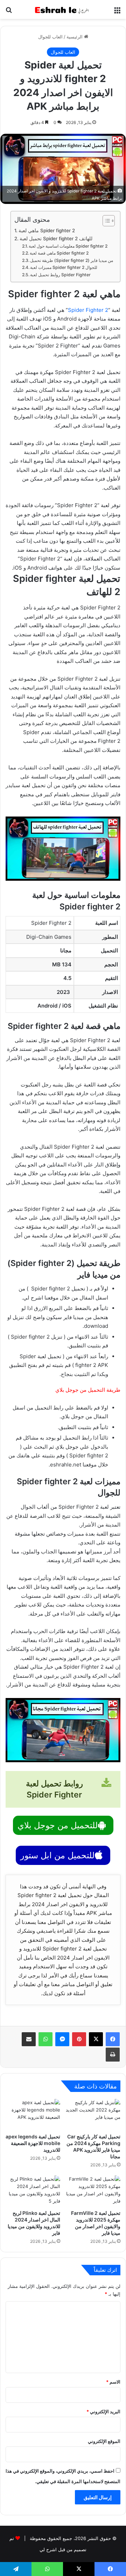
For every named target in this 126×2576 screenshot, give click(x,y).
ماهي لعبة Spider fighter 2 (47, 230)
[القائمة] (117, 12)
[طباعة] (113, 2055)
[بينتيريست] (79, 2039)
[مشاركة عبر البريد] (29, 2039)
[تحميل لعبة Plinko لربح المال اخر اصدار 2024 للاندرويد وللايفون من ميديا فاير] (33, 2191)
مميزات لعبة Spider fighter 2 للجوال (64, 267)
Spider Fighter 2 (88, 310)
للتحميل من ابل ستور (57, 1855)
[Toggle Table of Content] (105, 221)
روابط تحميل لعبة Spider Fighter (60, 275)
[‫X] (96, 2039)
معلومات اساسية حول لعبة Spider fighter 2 (68, 246)
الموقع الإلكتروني (104, 2441)
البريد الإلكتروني (103, 2412)
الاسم (113, 2382)
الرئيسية (75, 37)
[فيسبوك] (113, 2039)
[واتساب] (45, 2039)
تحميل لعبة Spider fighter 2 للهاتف (56, 239)
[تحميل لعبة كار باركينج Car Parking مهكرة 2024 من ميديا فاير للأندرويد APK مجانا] (93, 2114)
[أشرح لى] (63, 9)
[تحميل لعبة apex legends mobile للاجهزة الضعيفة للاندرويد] (33, 2114)
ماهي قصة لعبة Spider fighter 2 (59, 253)
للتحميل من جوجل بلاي (58, 1825)
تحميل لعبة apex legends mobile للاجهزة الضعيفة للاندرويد (33, 2143)
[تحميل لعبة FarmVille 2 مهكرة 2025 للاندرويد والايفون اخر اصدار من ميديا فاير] (93, 2191)
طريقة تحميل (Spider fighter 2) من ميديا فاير (72, 260)
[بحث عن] (9, 12)
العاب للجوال (50, 37)
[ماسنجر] (62, 2039)
